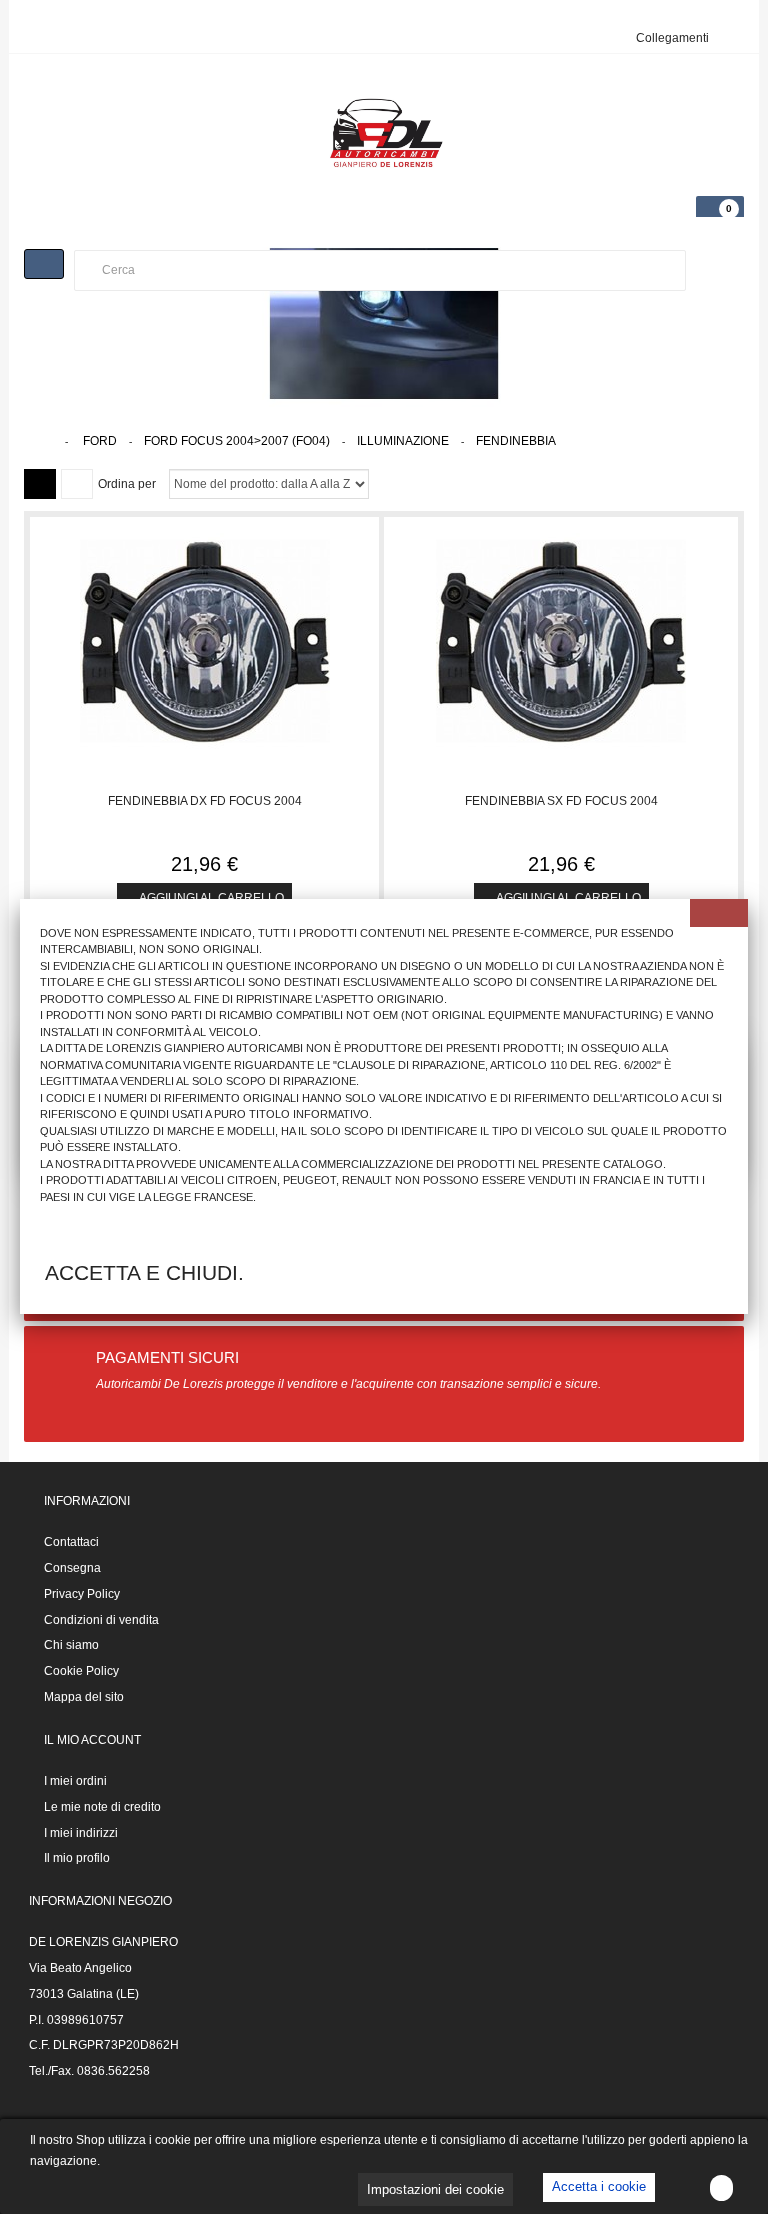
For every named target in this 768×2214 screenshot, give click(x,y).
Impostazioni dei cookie (435, 2189)
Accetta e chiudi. (144, 1272)
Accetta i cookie (599, 2186)
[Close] (719, 913)
